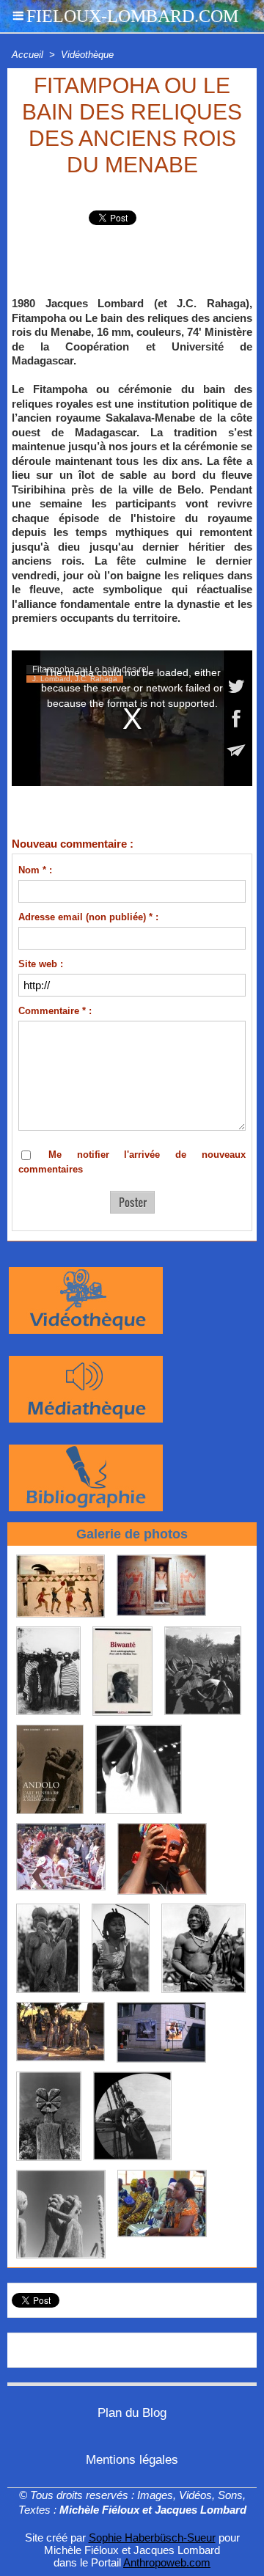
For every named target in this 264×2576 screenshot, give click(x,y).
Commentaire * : (55, 1011)
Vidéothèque (87, 55)
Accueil (27, 55)
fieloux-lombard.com (132, 16)
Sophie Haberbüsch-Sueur (152, 2538)
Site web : (41, 964)
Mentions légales (132, 2460)
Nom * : (35, 870)
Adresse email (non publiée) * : (88, 917)
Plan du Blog (132, 2413)
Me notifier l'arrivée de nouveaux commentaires (132, 1162)
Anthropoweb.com (167, 2562)
